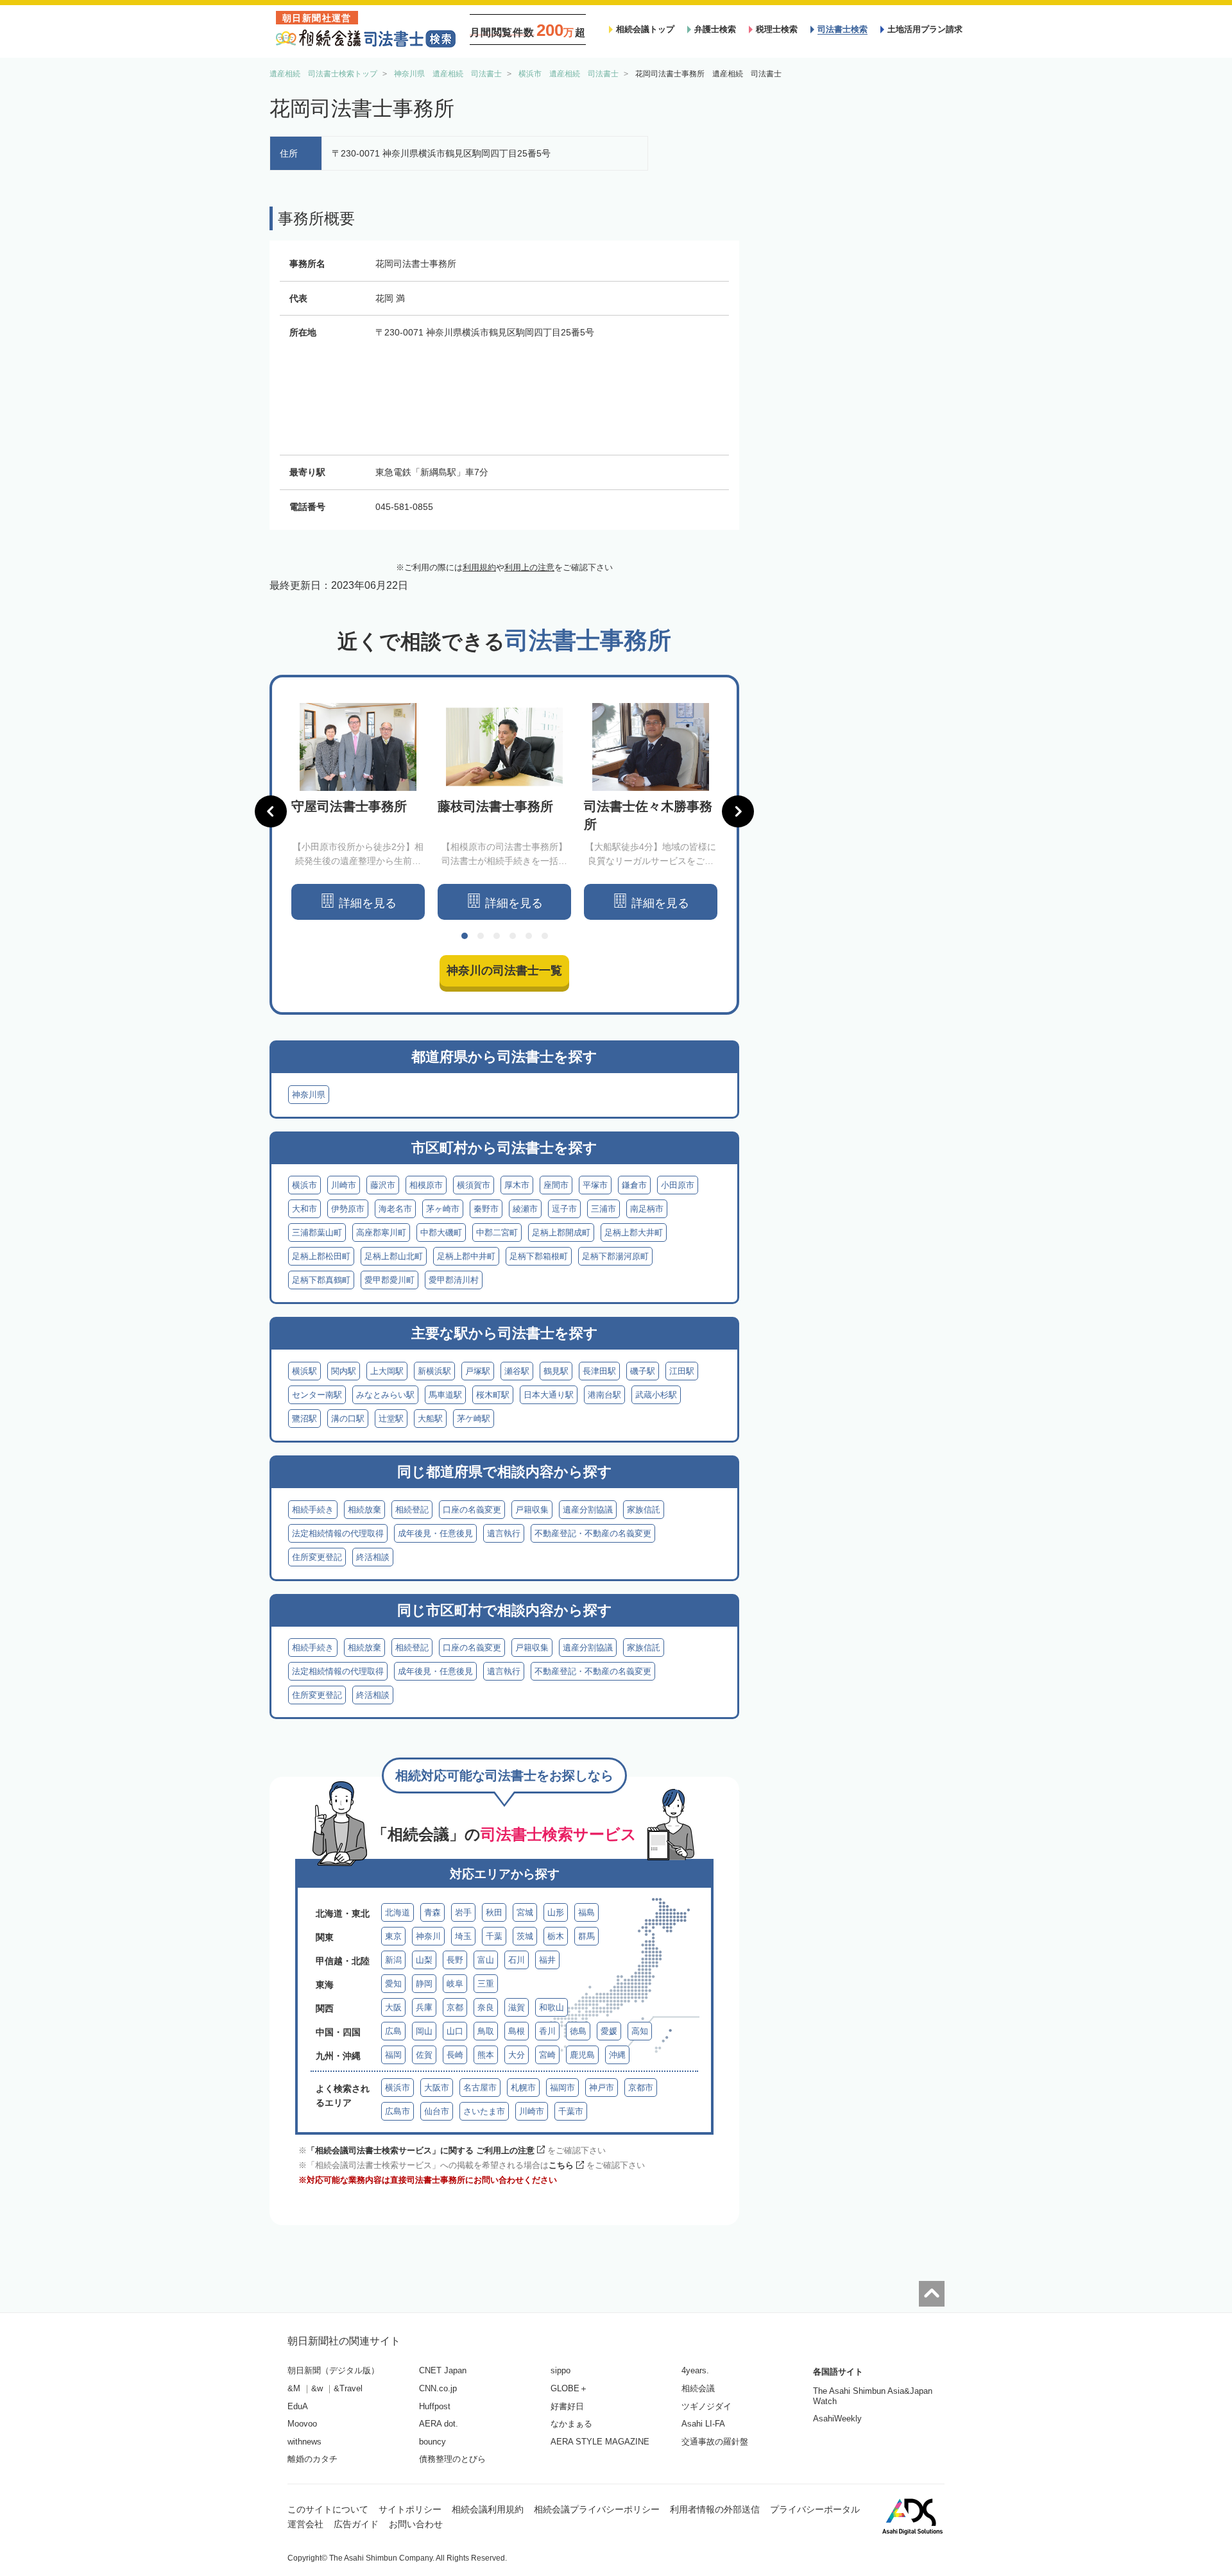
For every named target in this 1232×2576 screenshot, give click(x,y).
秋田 (494, 1912)
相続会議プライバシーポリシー (597, 2509)
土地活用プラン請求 (925, 29)
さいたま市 (484, 2111)
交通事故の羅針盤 (715, 2442)
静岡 (424, 1984)
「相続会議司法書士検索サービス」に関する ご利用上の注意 (421, 2150)
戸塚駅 (478, 1371)
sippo (560, 2370)
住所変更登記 (317, 1557)
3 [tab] (497, 936)
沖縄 (617, 2055)
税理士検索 (777, 29)
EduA (298, 2406)
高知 (640, 2031)
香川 (547, 2031)
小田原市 (678, 1185)
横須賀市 (474, 1185)
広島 (393, 2031)
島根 (517, 2031)
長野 (455, 1960)
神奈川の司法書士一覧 (504, 970)
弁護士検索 (715, 29)
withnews (304, 2442)
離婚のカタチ (312, 2459)
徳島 (578, 2031)
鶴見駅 (556, 1371)
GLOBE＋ (569, 2388)
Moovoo (302, 2424)
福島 (586, 1912)
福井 (547, 1960)
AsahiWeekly (837, 2419)
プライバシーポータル (815, 2509)
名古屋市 (480, 2088)
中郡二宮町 (497, 1233)
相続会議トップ (645, 29)
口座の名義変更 (472, 1510)
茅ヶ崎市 (443, 1209)
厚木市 (517, 1185)
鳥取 (486, 2031)
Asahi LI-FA (703, 2424)
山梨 (424, 1960)
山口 (455, 2031)
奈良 (486, 2007)
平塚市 (595, 1185)
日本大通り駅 (549, 1395)
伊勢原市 (348, 1209)
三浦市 (603, 1209)
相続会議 (698, 2388)
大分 (517, 2055)
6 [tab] (545, 936)
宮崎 (547, 2055)
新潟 (393, 1960)
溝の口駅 (348, 1419)
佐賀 (424, 2055)
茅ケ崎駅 (474, 1419)
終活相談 (373, 1557)
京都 (455, 2007)
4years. (695, 2370)
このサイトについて (328, 2509)
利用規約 (479, 567)
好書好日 (567, 2406)
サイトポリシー (410, 2509)
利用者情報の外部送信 (715, 2509)
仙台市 (437, 2111)
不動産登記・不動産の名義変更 (593, 1533)
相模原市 (426, 1185)
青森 (432, 1912)
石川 (517, 1960)
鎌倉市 (634, 1185)
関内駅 (344, 1371)
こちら (561, 2165)
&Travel (348, 2388)
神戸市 (602, 2088)
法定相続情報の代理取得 (338, 1533)
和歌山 (552, 2007)
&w (317, 2388)
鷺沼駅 (304, 1419)
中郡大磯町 (441, 1233)
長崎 (455, 2055)
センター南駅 (317, 1395)
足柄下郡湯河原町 (615, 1256)
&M (294, 2388)
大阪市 (437, 2088)
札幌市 (523, 2088)
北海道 (398, 1912)
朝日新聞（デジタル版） (333, 2370)
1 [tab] (465, 936)
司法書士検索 (843, 29)
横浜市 (304, 1185)
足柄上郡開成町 (561, 1233)
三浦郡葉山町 (317, 1233)
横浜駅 (304, 1371)
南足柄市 (647, 1209)
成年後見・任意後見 (435, 1533)
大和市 (304, 1209)
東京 (393, 1936)
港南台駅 (604, 1395)
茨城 (525, 1936)
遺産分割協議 (588, 1510)
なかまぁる (571, 2424)
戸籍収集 (532, 1510)
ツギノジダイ (706, 2406)
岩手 (463, 1912)
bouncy (432, 2442)
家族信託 (644, 1510)
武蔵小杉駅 (656, 1395)
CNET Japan (443, 2370)
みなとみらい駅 (385, 1395)
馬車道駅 (445, 1395)
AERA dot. (439, 2424)
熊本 (486, 2055)
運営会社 (305, 2524)
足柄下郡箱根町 (539, 1256)
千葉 (494, 1936)
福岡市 (562, 2088)
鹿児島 (582, 2055)
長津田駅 (599, 1371)
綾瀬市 (525, 1209)
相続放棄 (364, 1510)
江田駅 (682, 1371)
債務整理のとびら (452, 2459)
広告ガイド (356, 2524)
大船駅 (430, 1419)
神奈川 (428, 1936)
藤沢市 (383, 1185)
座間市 (556, 1185)
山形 (556, 1912)
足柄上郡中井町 (466, 1256)
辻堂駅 (391, 1419)
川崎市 (344, 1185)
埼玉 (463, 1936)
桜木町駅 (493, 1395)
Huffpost (435, 2406)
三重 (486, 1984)
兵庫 (424, 2007)
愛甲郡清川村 (454, 1280)
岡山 (424, 2031)
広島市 (398, 2111)
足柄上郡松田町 (321, 1256)
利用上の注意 (529, 567)
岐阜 (455, 1984)
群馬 (586, 1936)
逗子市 (564, 1209)
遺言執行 (504, 1533)
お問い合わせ (416, 2524)
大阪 (393, 2007)
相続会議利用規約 (488, 2509)
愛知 (393, 1984)
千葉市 (571, 2111)
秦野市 (486, 1209)
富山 (486, 1960)
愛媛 (609, 2031)
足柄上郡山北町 (394, 1256)
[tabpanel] (358, 812)
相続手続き (313, 1510)
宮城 (525, 1912)
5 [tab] (529, 936)
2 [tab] (481, 936)
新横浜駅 (434, 1371)
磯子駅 (643, 1371)
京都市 (641, 2088)
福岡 (393, 2055)
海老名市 (395, 1209)
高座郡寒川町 (381, 1233)
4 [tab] (513, 936)
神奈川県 (309, 1095)
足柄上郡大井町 (634, 1233)
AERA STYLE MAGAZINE (600, 2442)
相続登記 (412, 1510)
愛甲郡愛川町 (389, 1280)
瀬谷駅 (517, 1371)
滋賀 (517, 2007)
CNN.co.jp (438, 2388)
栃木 (556, 1936)
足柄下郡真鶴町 (321, 1280)
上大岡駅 (387, 1371)
